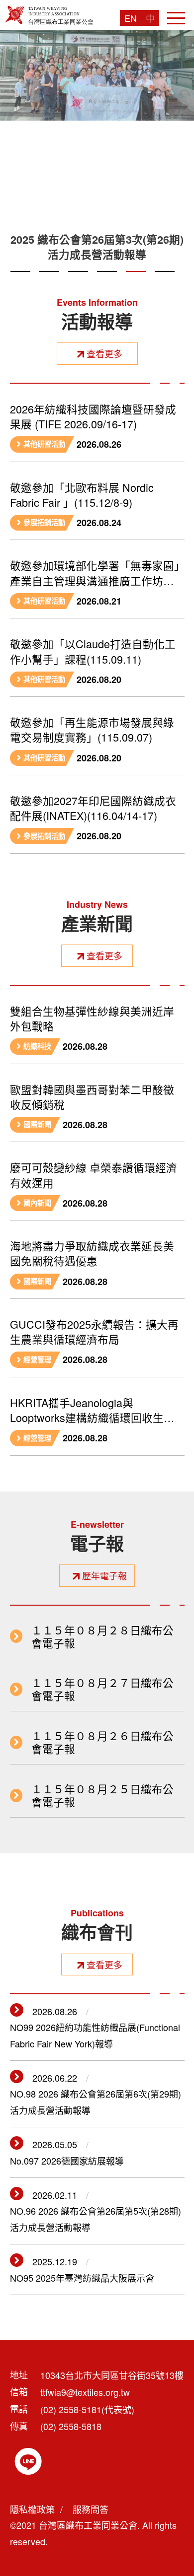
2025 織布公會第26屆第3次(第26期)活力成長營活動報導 (97, 247)
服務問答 (91, 2509)
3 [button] (78, 283)
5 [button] (136, 283)
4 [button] (107, 283)
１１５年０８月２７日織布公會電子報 (102, 1689)
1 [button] (20, 283)
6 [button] (165, 283)
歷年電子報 (104, 1575)
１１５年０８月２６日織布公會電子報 (102, 1742)
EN (131, 18)
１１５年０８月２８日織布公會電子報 (102, 1636)
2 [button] (49, 283)
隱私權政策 (32, 2509)
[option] (97, 150)
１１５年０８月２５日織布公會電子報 (102, 1795)
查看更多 (104, 353)
